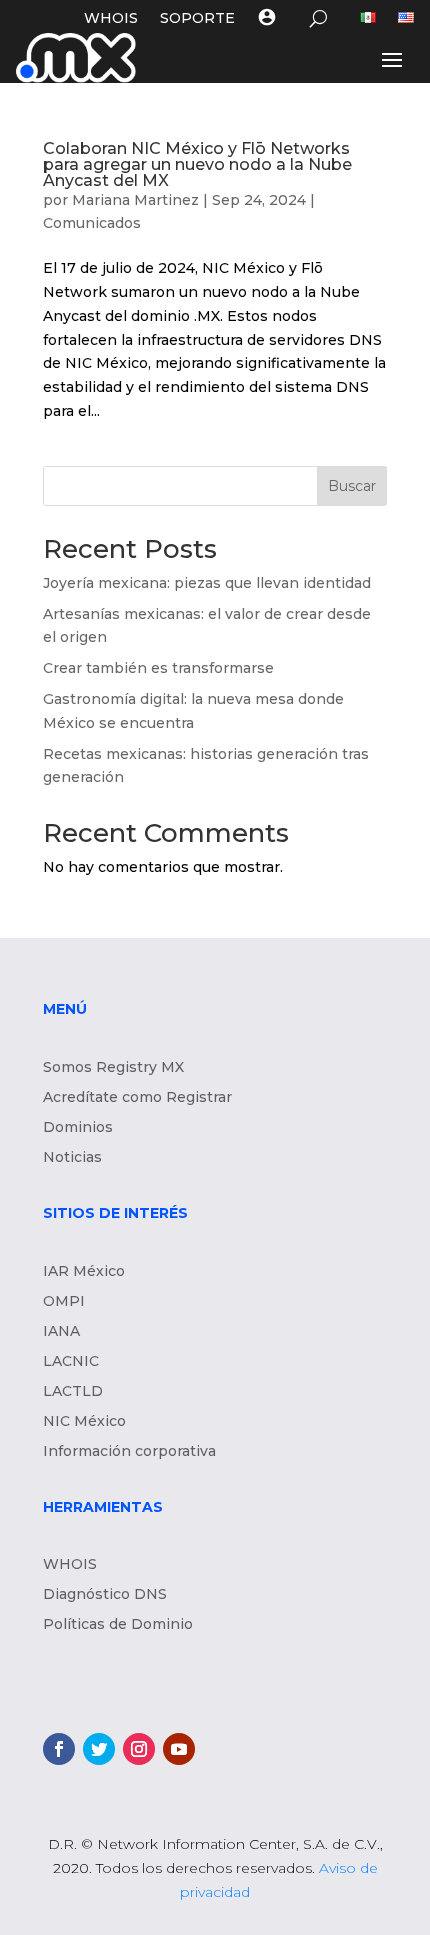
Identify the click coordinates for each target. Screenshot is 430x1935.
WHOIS (111, 19)
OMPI (64, 1302)
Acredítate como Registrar (137, 1098)
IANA (61, 1332)
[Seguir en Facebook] (59, 1749)
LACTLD (73, 1392)
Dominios (78, 1128)
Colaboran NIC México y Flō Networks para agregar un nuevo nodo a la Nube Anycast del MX (197, 164)
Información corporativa (129, 1452)
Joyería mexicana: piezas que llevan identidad (209, 583)
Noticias (72, 1158)
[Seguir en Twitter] (99, 1749)
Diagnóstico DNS (105, 1595)
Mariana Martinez (135, 200)
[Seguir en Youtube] (179, 1749)
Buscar (352, 486)
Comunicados (92, 223)
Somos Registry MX (113, 1068)
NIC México (84, 1422)
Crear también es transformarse (158, 668)
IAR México (84, 1272)
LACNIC (71, 1362)
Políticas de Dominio (118, 1625)
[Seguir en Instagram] (139, 1749)
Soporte (197, 19)
